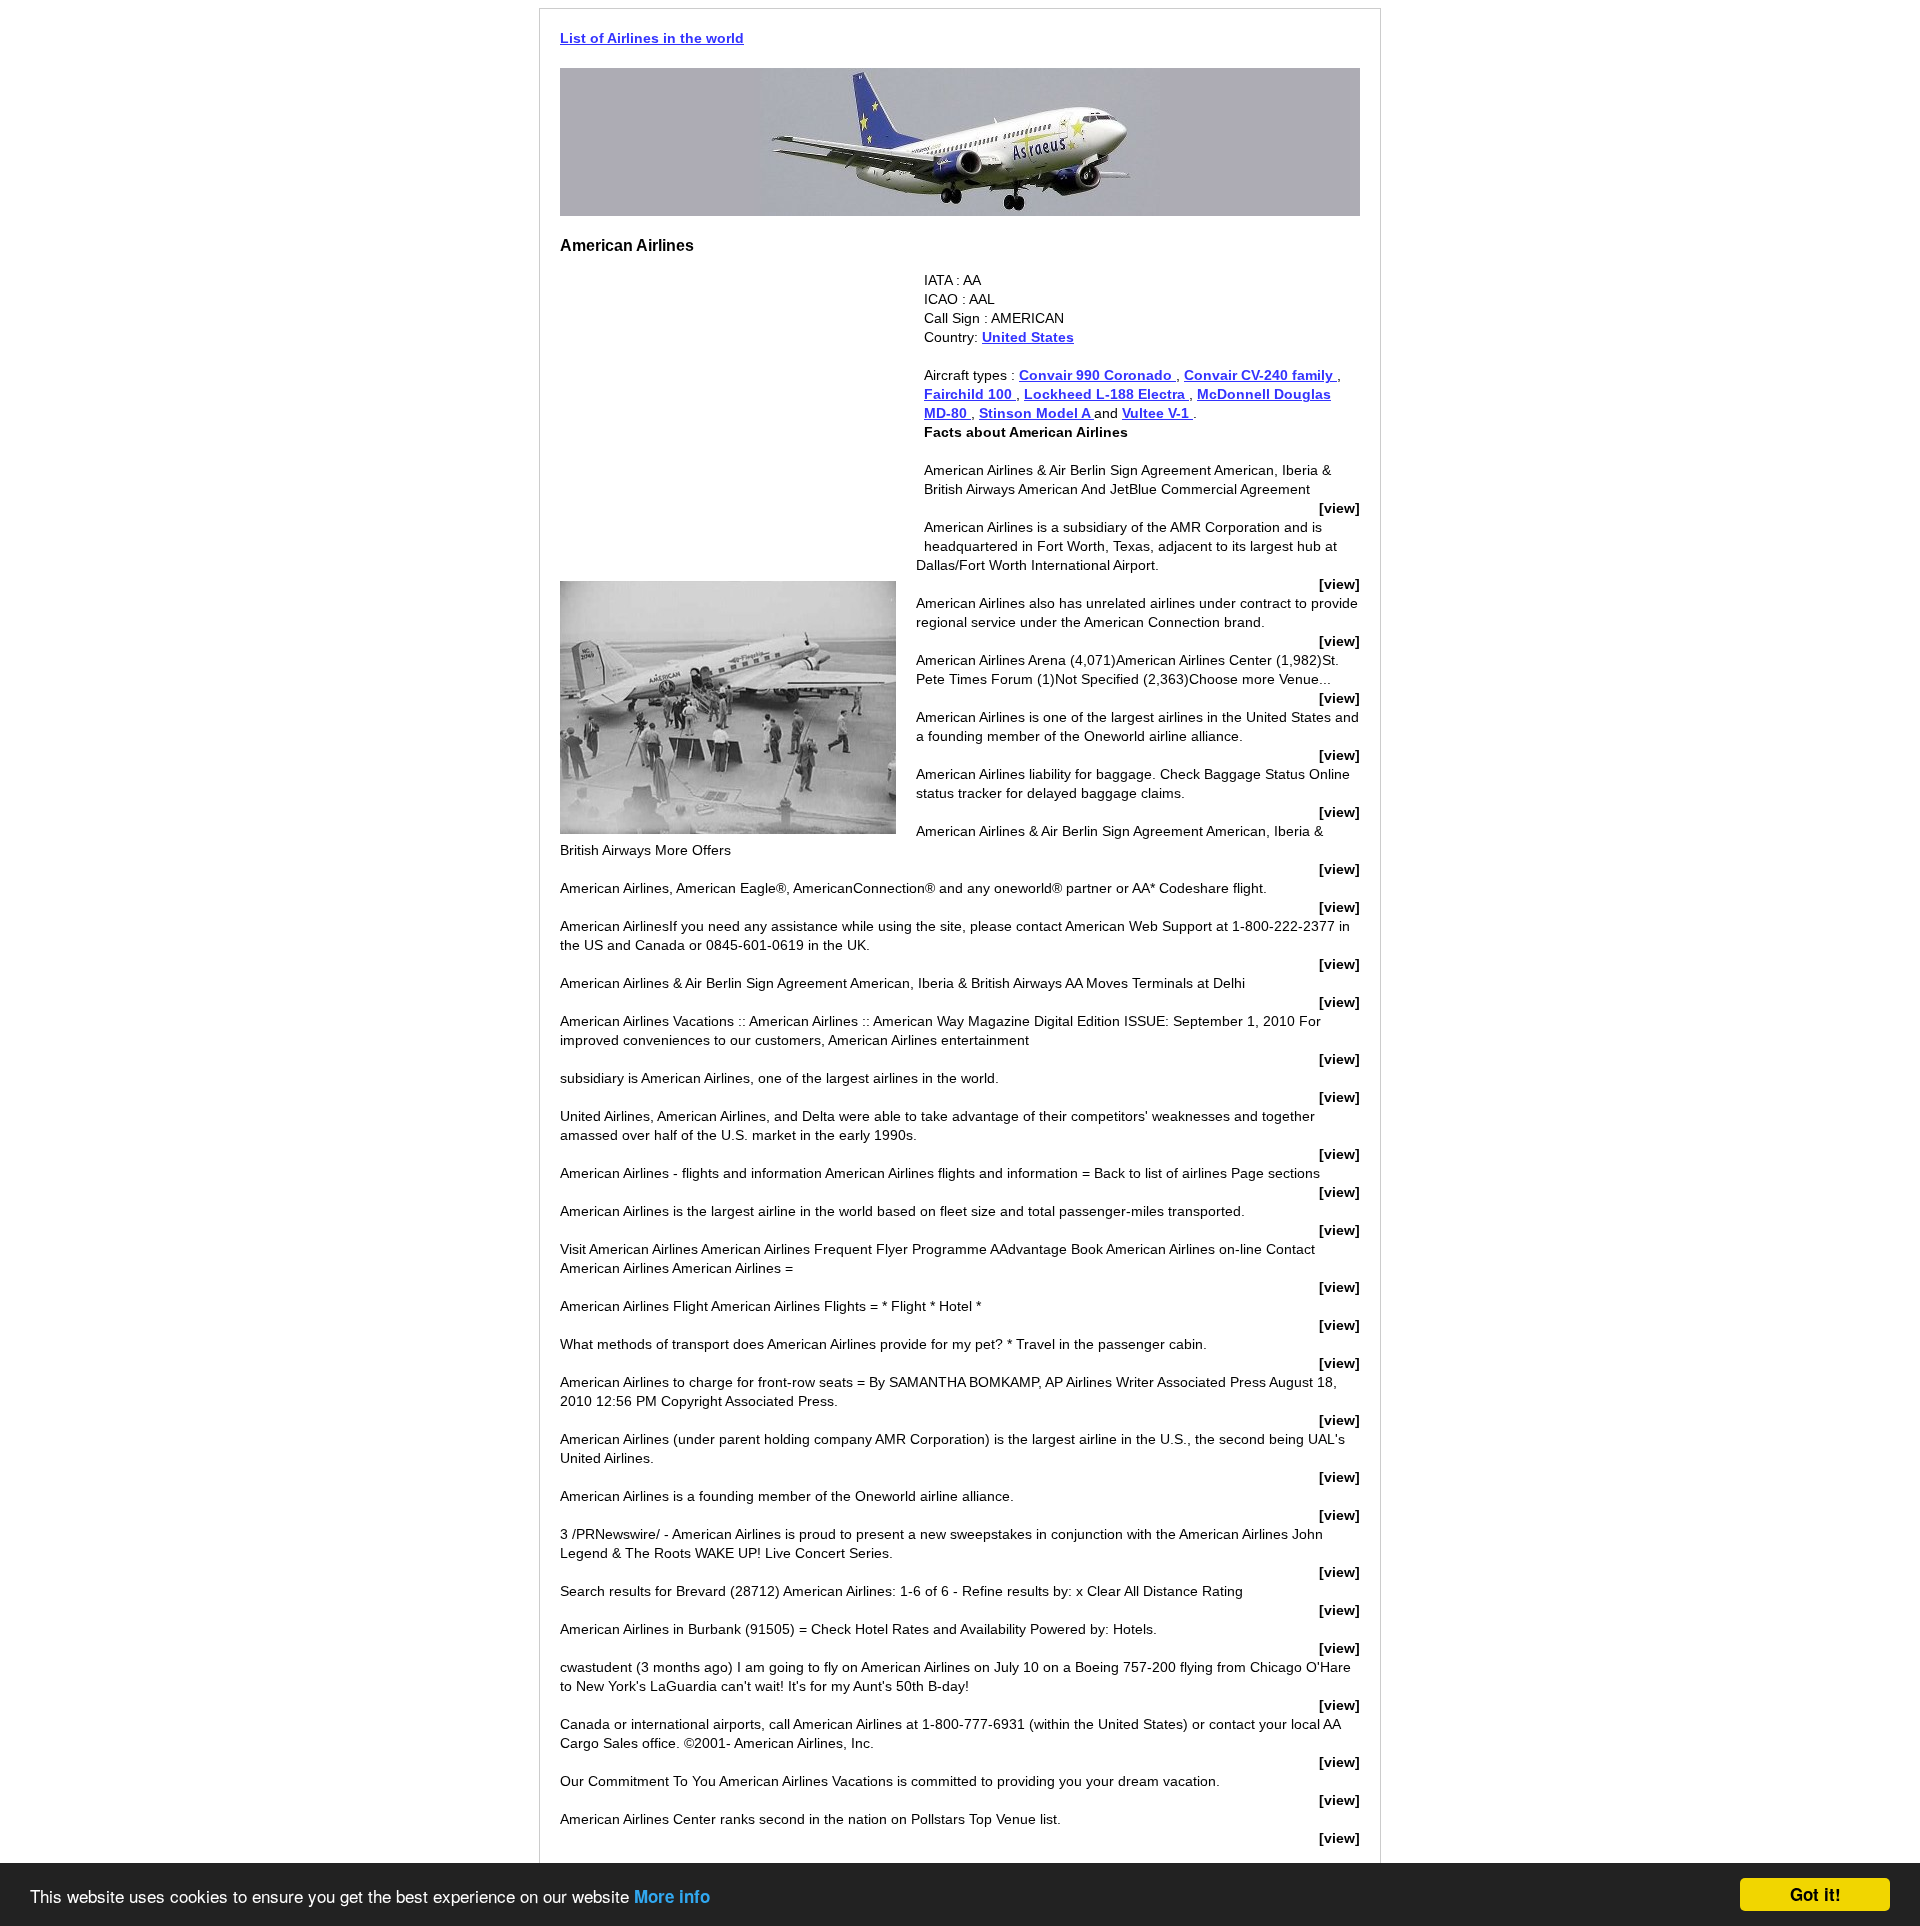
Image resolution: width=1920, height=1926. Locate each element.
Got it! (1815, 1894)
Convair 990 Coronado (1097, 375)
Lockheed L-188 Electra (1106, 394)
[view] (1339, 508)
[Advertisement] (728, 411)
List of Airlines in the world (652, 38)
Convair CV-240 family (1260, 375)
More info (672, 1896)
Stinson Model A (1036, 413)
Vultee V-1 (1157, 413)
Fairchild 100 (970, 394)
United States (1028, 337)
